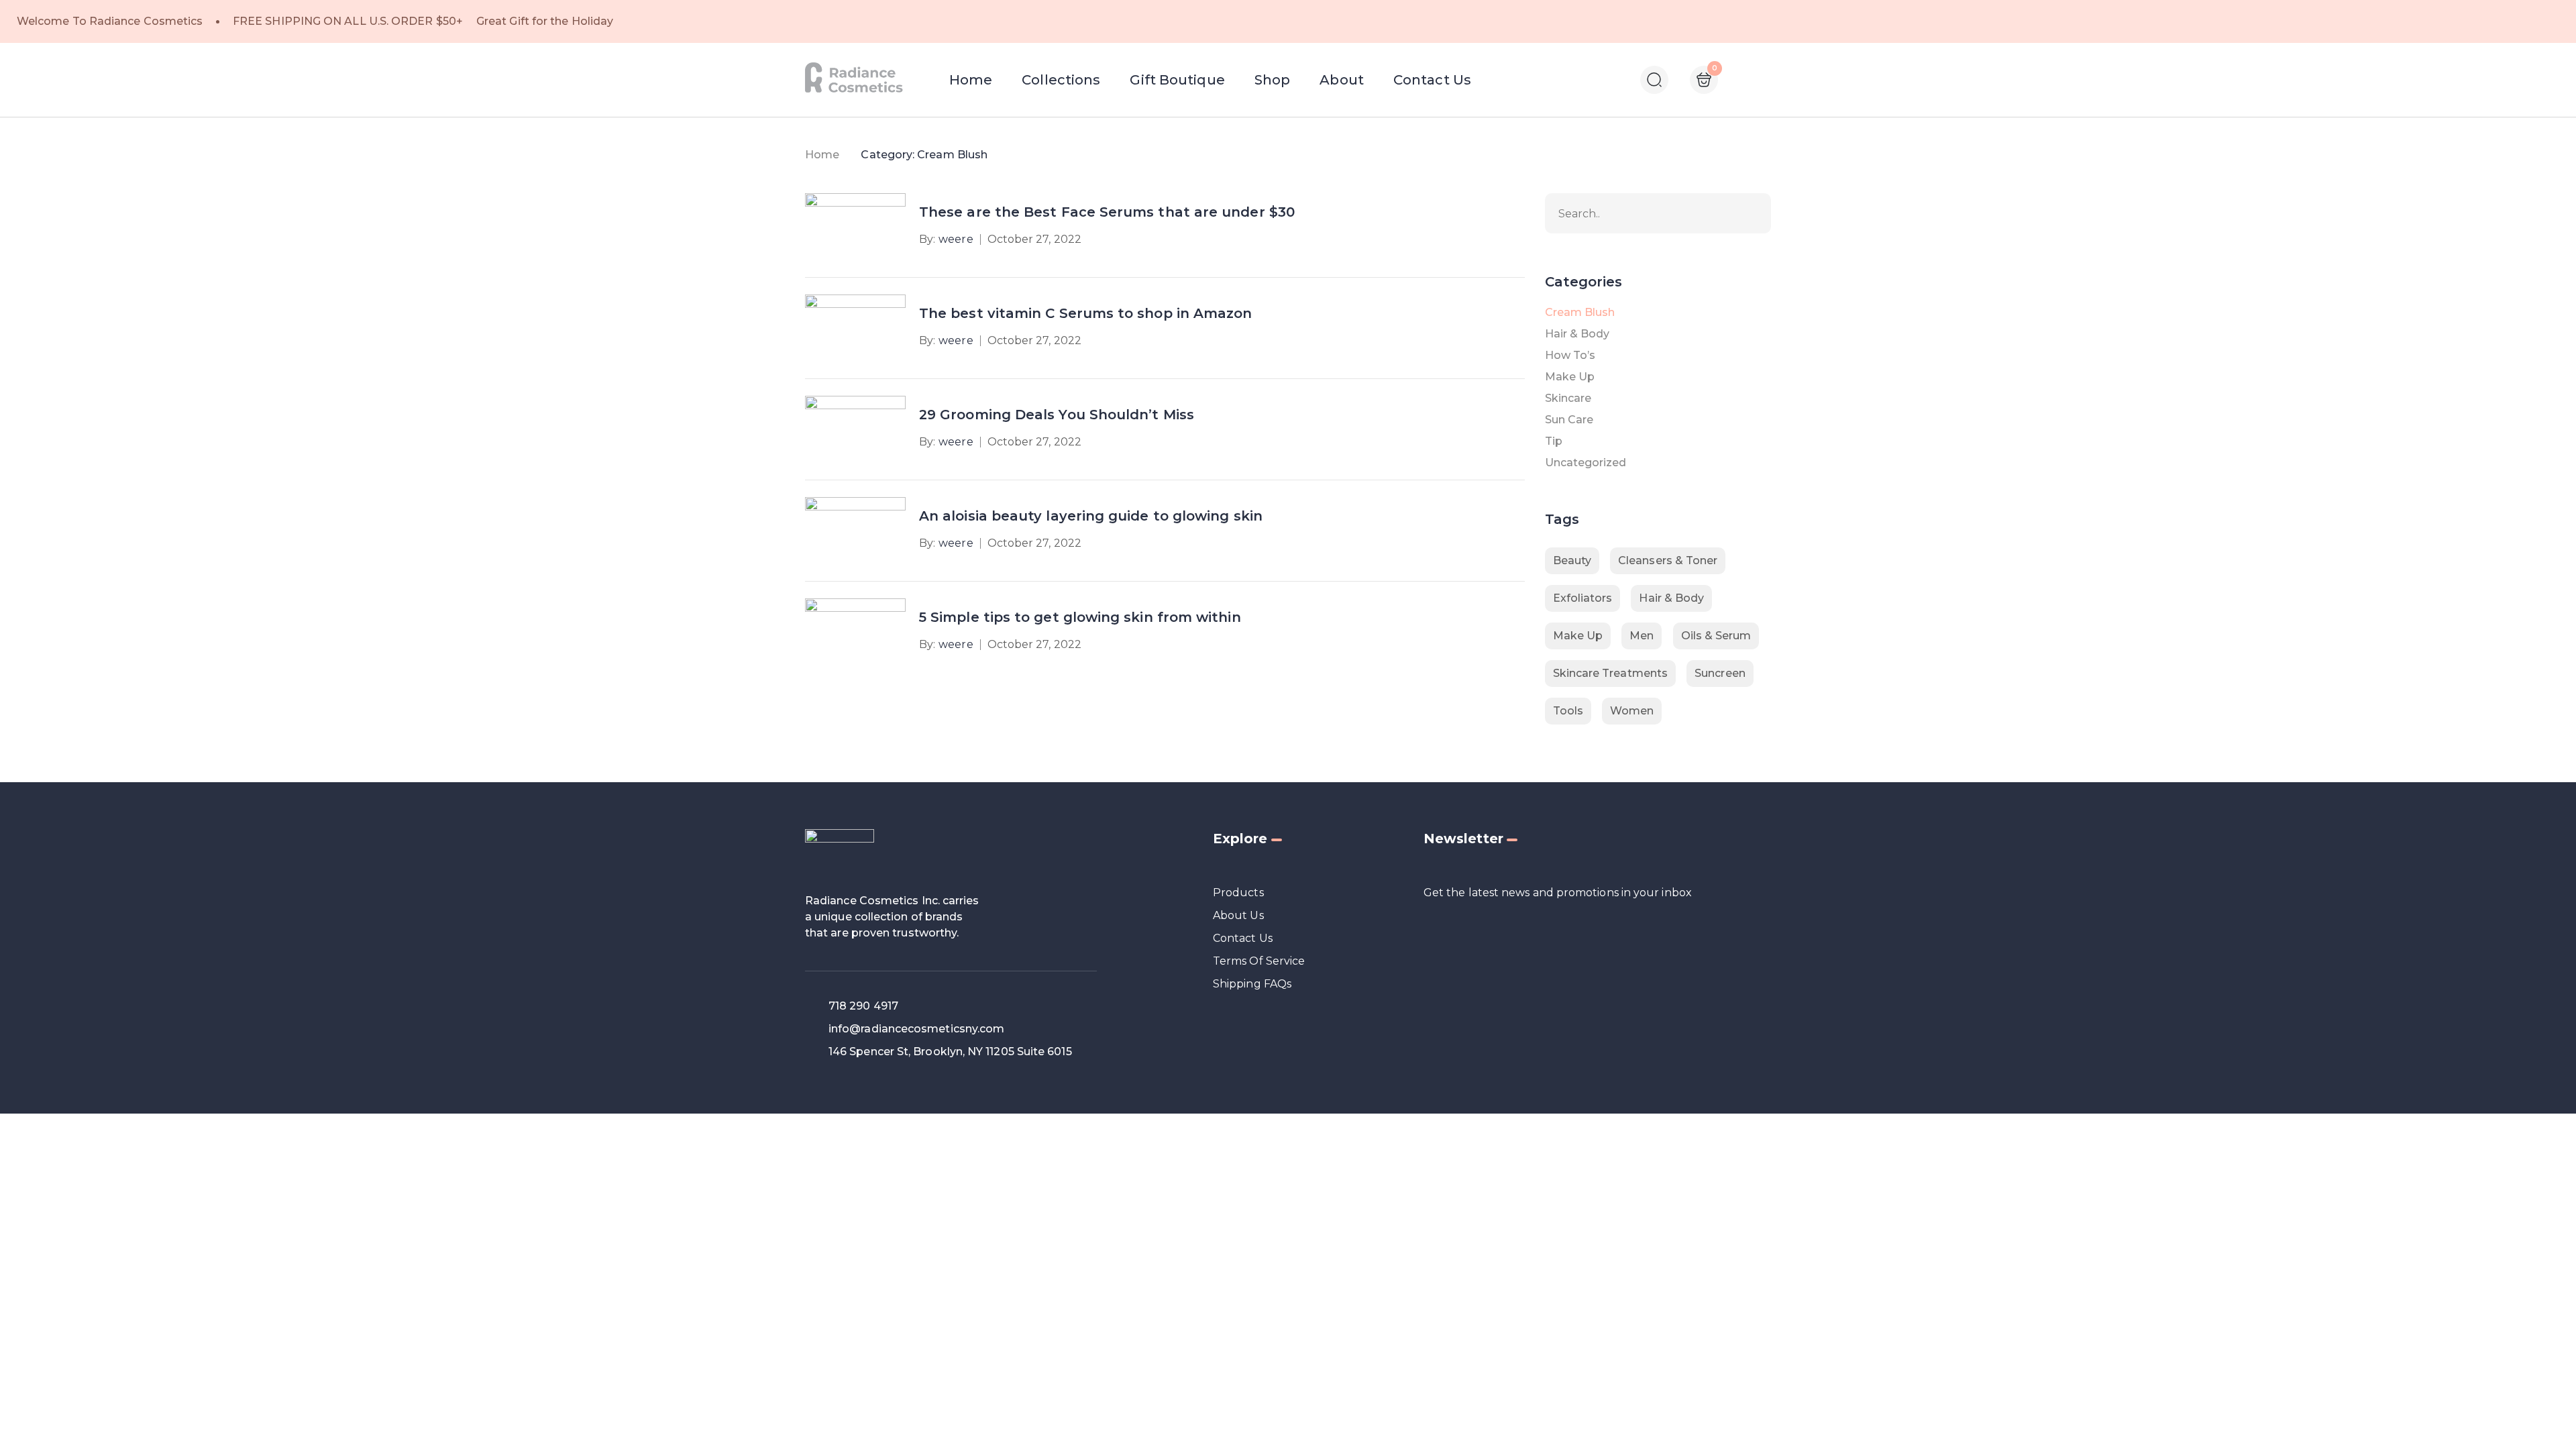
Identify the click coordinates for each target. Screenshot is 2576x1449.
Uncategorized (1586, 463)
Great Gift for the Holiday (545, 21)
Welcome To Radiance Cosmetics (110, 21)
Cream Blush (1580, 312)
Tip (1554, 441)
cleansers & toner (1668, 560)
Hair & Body (1577, 334)
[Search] (1754, 213)
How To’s (1570, 355)
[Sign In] (1745, 81)
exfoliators (1583, 598)
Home (822, 155)
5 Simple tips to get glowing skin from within (1080, 617)
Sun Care (1569, 420)
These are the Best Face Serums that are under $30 (1107, 212)
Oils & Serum (1716, 636)
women (1632, 711)
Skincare (1568, 398)
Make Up (1570, 377)
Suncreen (1720, 673)
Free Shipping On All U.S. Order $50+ (348, 21)
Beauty (1572, 560)
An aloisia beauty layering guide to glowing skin (1091, 516)
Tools (1568, 711)
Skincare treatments (1611, 673)
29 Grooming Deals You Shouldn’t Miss (1057, 415)
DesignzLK (1267, 1133)
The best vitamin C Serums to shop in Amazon (1085, 313)
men (1642, 636)
